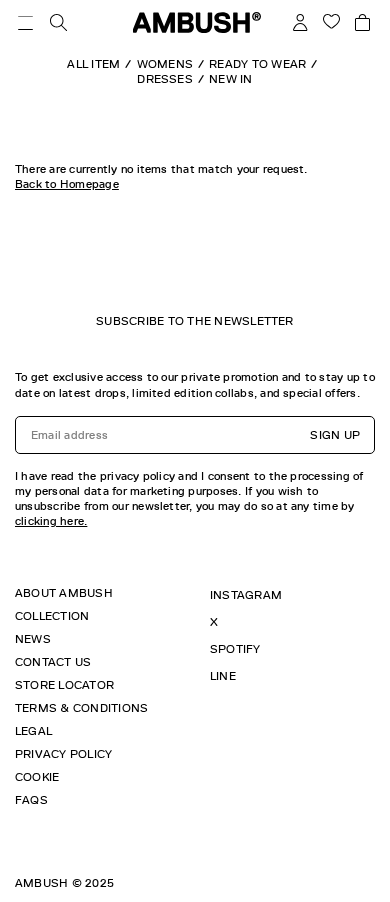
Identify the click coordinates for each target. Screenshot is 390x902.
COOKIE (37, 777)
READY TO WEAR (257, 64)
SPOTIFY (235, 649)
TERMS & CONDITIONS (81, 708)
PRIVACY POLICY (63, 754)
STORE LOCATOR (64, 685)
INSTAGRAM (246, 595)
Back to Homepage (67, 184)
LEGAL (33, 731)
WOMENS (165, 64)
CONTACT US (53, 662)
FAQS (31, 800)
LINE (223, 676)
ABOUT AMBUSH (64, 593)
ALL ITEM (93, 64)
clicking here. (51, 521)
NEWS (33, 639)
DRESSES (165, 79)
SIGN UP (335, 435)
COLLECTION (52, 616)
